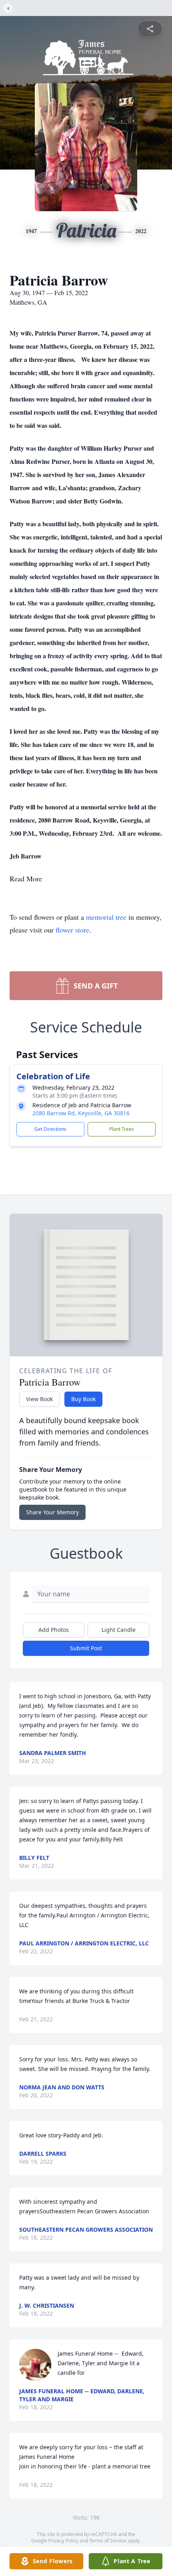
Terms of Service (108, 2541)
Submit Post (86, 1648)
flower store (72, 930)
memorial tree (106, 917)
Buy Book (83, 1399)
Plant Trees (122, 1129)
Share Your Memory (52, 1512)
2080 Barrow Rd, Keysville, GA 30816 (81, 1113)
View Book (39, 1399)
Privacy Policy (63, 2541)
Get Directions (50, 1129)
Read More (26, 879)
